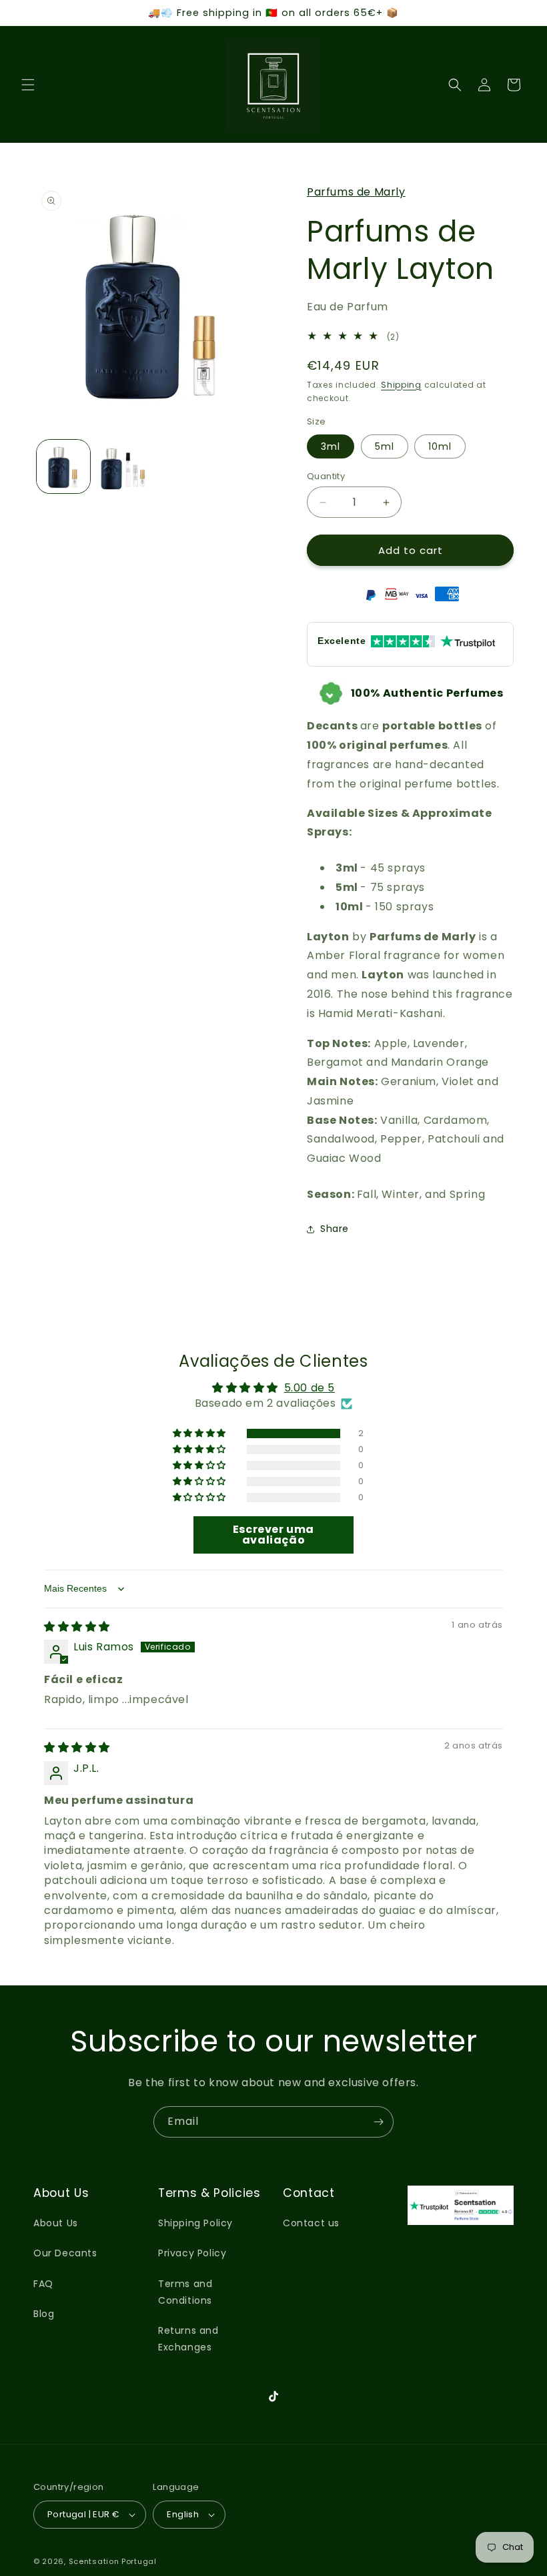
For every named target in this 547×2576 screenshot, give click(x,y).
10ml (440, 446)
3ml (331, 446)
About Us (56, 2223)
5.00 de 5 (310, 1388)
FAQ (43, 2284)
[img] (77, 1627)
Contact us (311, 2223)
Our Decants (65, 2253)
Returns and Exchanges (188, 2339)
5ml (385, 446)
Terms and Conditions (185, 2292)
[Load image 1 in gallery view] (63, 466)
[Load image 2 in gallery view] (123, 466)
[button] (28, 85)
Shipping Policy (195, 2223)
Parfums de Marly (356, 192)
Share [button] (335, 1229)
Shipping (401, 385)
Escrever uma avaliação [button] (273, 1535)
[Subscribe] (378, 2122)
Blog (44, 2314)
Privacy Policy (192, 2253)
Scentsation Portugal (113, 2561)
